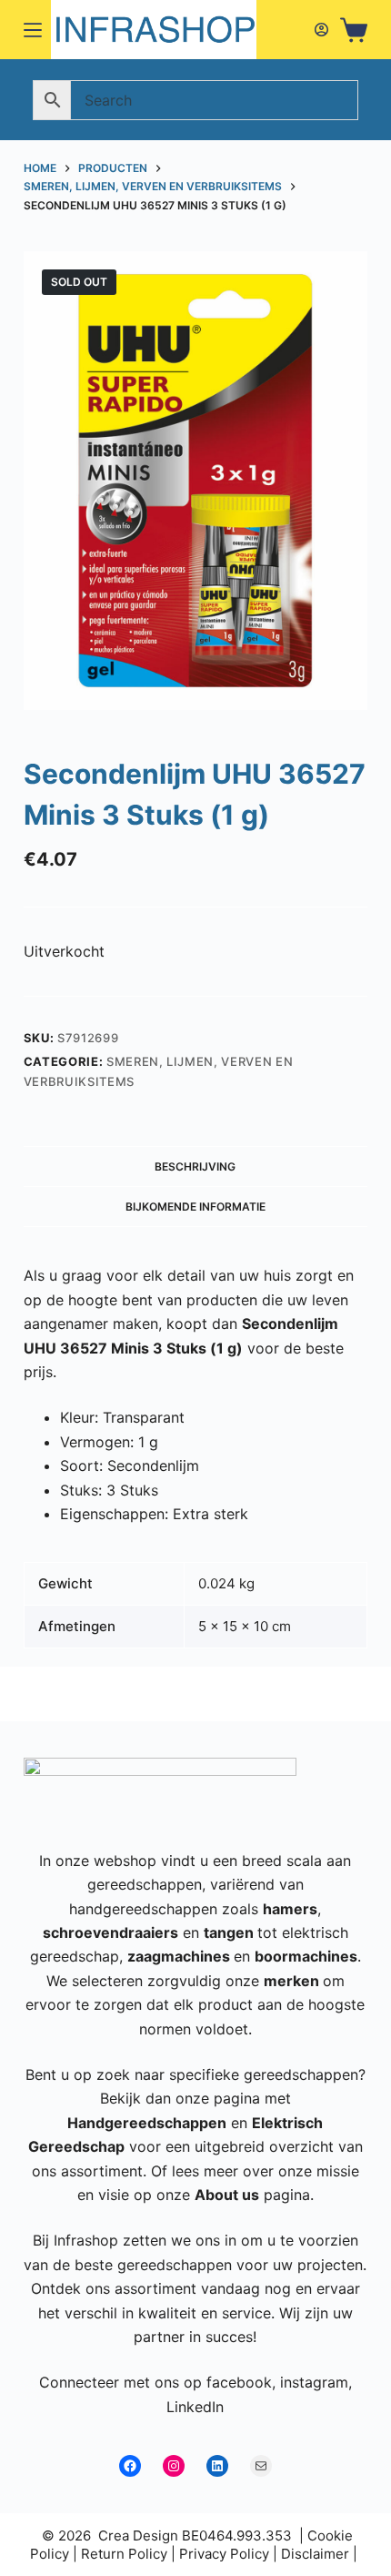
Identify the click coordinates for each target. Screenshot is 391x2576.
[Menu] (33, 30)
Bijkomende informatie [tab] (195, 1207)
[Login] (321, 30)
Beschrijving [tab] (195, 1166)
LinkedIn (195, 2407)
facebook (239, 2382)
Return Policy (124, 2554)
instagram (314, 2382)
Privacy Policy (224, 2554)
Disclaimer (315, 2554)
